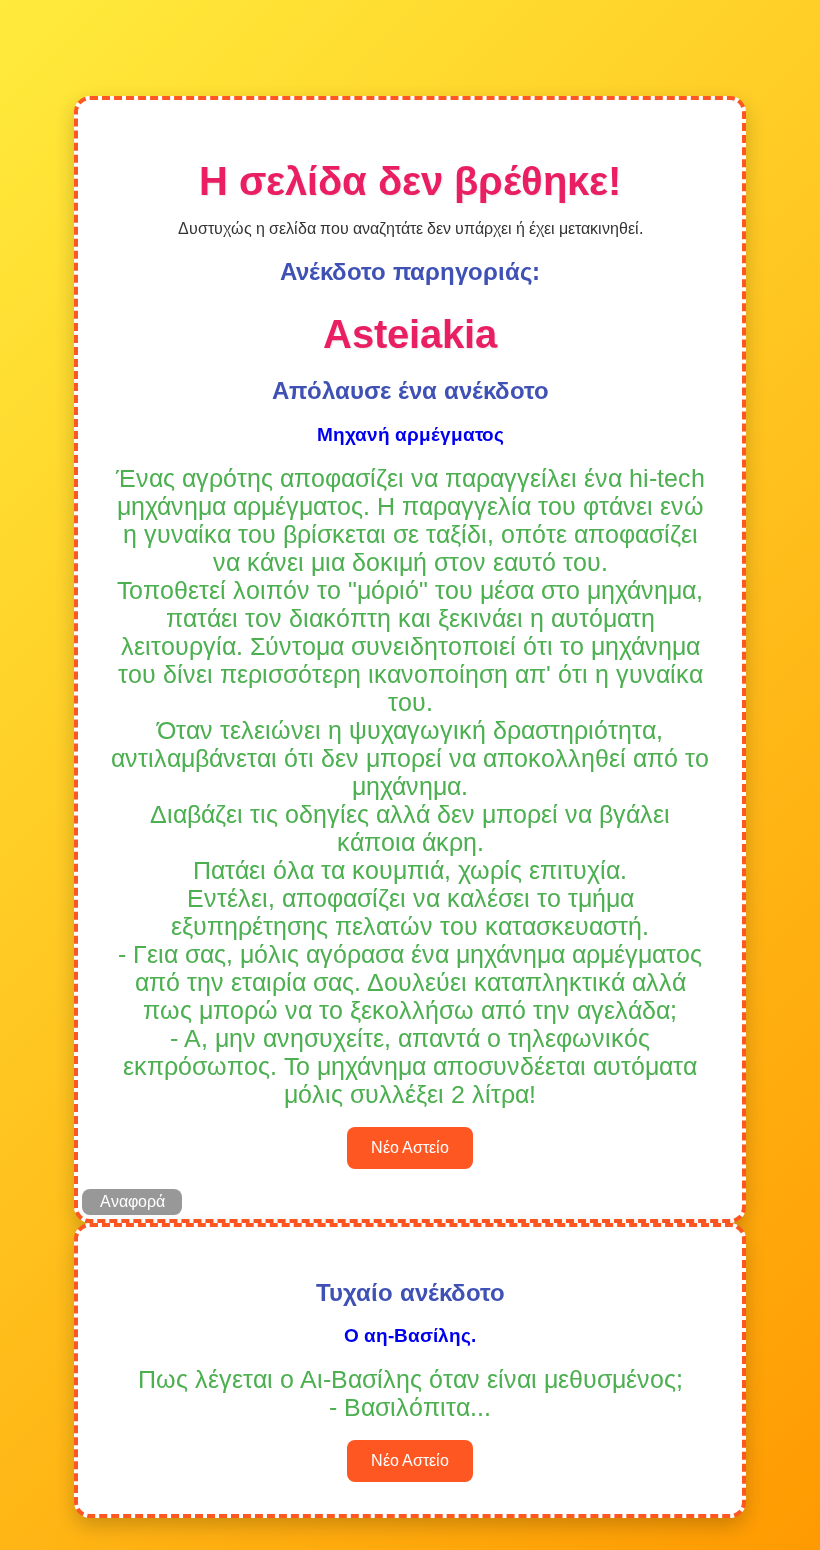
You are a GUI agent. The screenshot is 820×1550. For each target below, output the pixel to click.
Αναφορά (132, 1201)
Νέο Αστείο (410, 1147)
